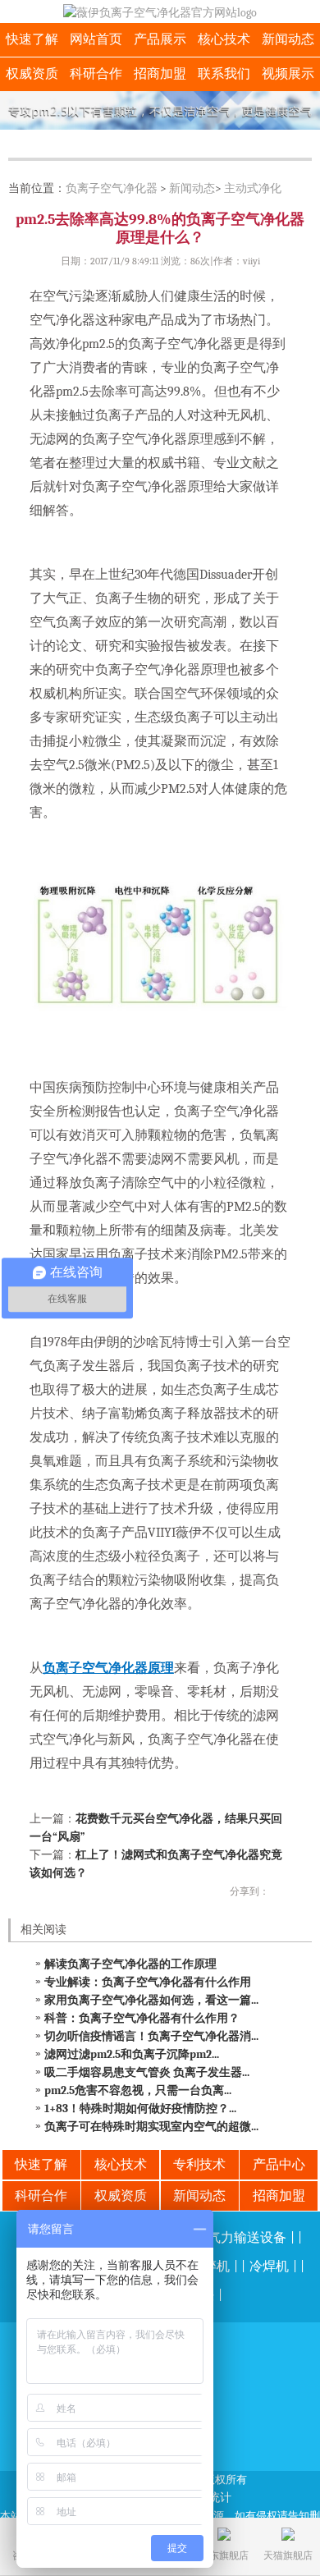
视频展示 (288, 74)
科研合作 (96, 74)
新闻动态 (288, 39)
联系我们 (224, 74)
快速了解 (32, 39)
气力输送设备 (247, 2238)
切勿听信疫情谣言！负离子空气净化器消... (151, 2036)
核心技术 (224, 39)
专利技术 (199, 2165)
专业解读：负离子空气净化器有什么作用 (148, 1982)
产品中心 (279, 2165)
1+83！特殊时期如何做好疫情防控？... (140, 2108)
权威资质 (32, 74)
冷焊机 (269, 2267)
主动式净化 (253, 188)
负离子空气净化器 (112, 188)
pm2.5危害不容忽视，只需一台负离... (138, 2090)
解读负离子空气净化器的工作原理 (130, 1964)
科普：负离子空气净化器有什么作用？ (142, 2018)
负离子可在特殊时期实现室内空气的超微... (151, 2127)
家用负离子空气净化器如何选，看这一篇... (151, 2000)
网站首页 (96, 39)
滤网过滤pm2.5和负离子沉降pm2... (132, 2054)
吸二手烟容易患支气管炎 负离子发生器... (147, 2072)
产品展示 (160, 39)
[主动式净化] (160, 110)
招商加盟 (160, 74)
